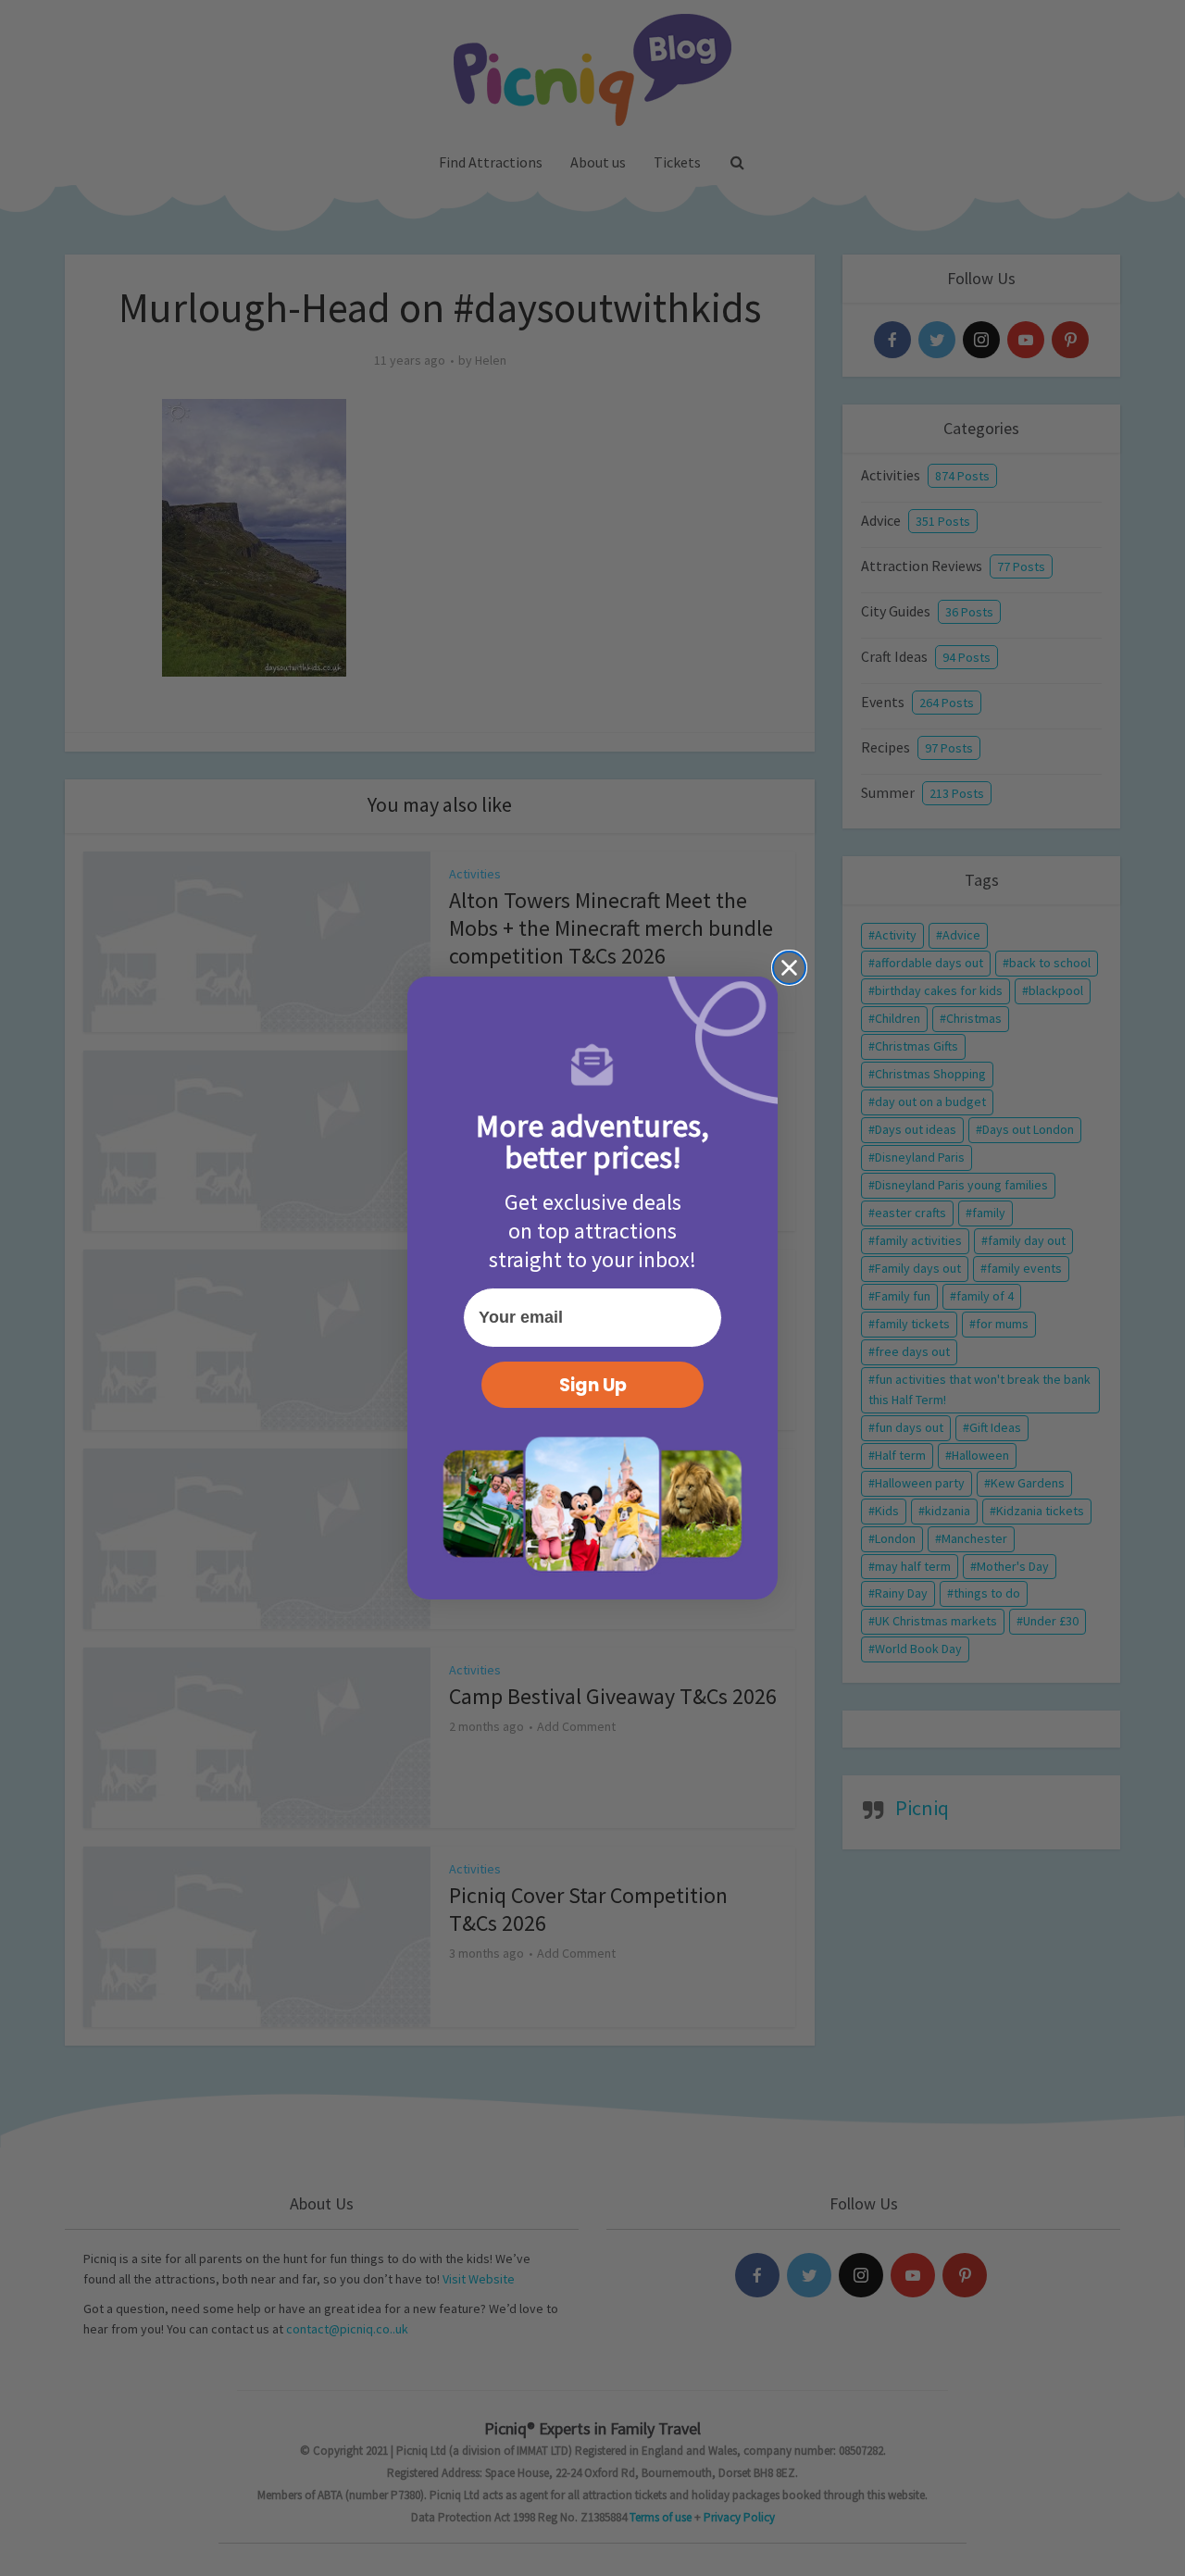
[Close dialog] (789, 968)
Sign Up (593, 1385)
